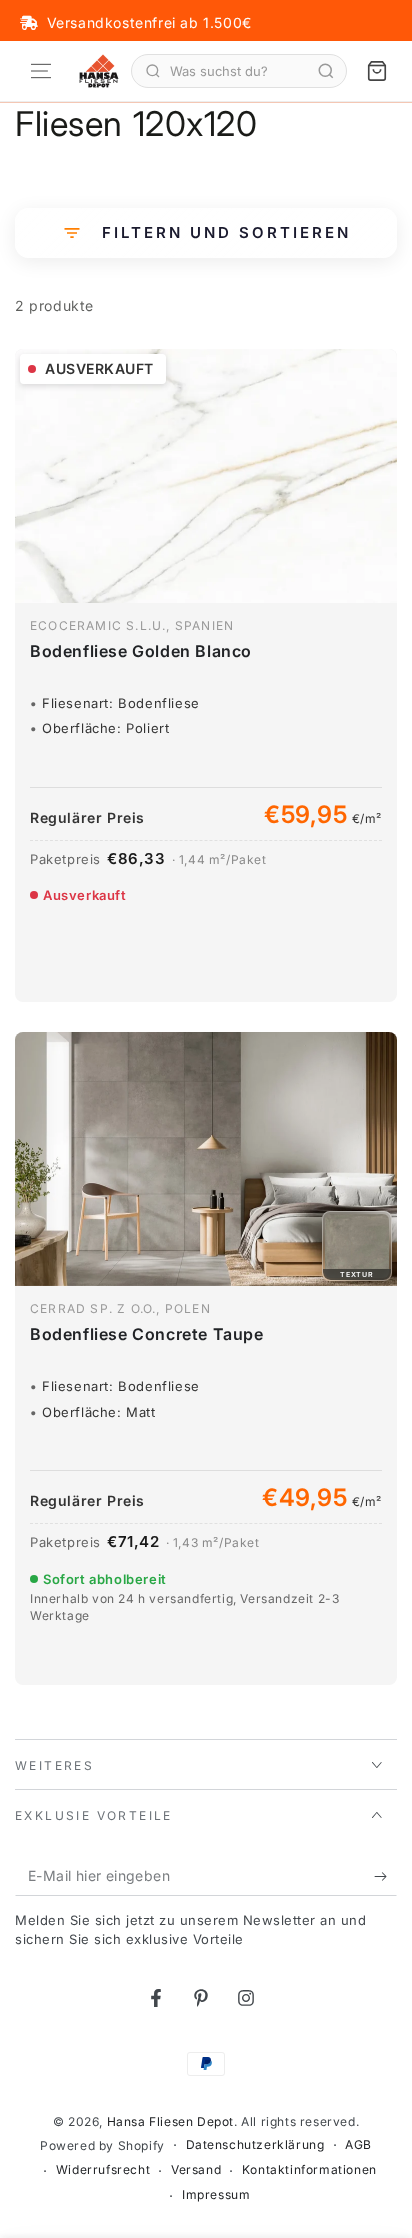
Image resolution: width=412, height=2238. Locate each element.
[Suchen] (326, 71)
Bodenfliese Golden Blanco (141, 651)
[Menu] (41, 71)
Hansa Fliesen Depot (170, 2121)
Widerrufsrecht (103, 2169)
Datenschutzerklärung (255, 2144)
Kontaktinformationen (309, 2169)
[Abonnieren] (385, 1876)
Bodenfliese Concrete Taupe (147, 1334)
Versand (196, 2169)
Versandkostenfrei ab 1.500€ (149, 22)
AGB (358, 2144)
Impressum (216, 2194)
